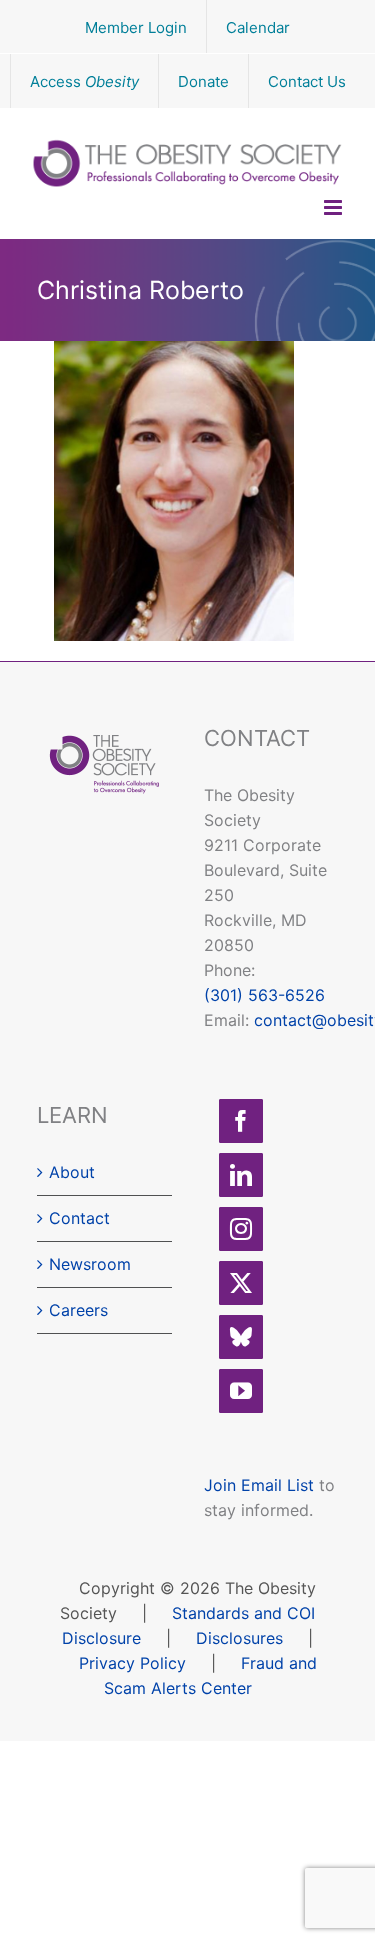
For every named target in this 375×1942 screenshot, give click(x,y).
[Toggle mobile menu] (334, 207)
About (72, 1172)
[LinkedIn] (241, 1175)
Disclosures (239, 1638)
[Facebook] (241, 1121)
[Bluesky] (241, 1337)
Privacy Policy (132, 1663)
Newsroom (90, 1264)
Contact (79, 1218)
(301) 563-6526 (264, 995)
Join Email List (259, 1485)
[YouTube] (241, 1391)
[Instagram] (241, 1229)
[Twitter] (241, 1283)
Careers (78, 1310)
